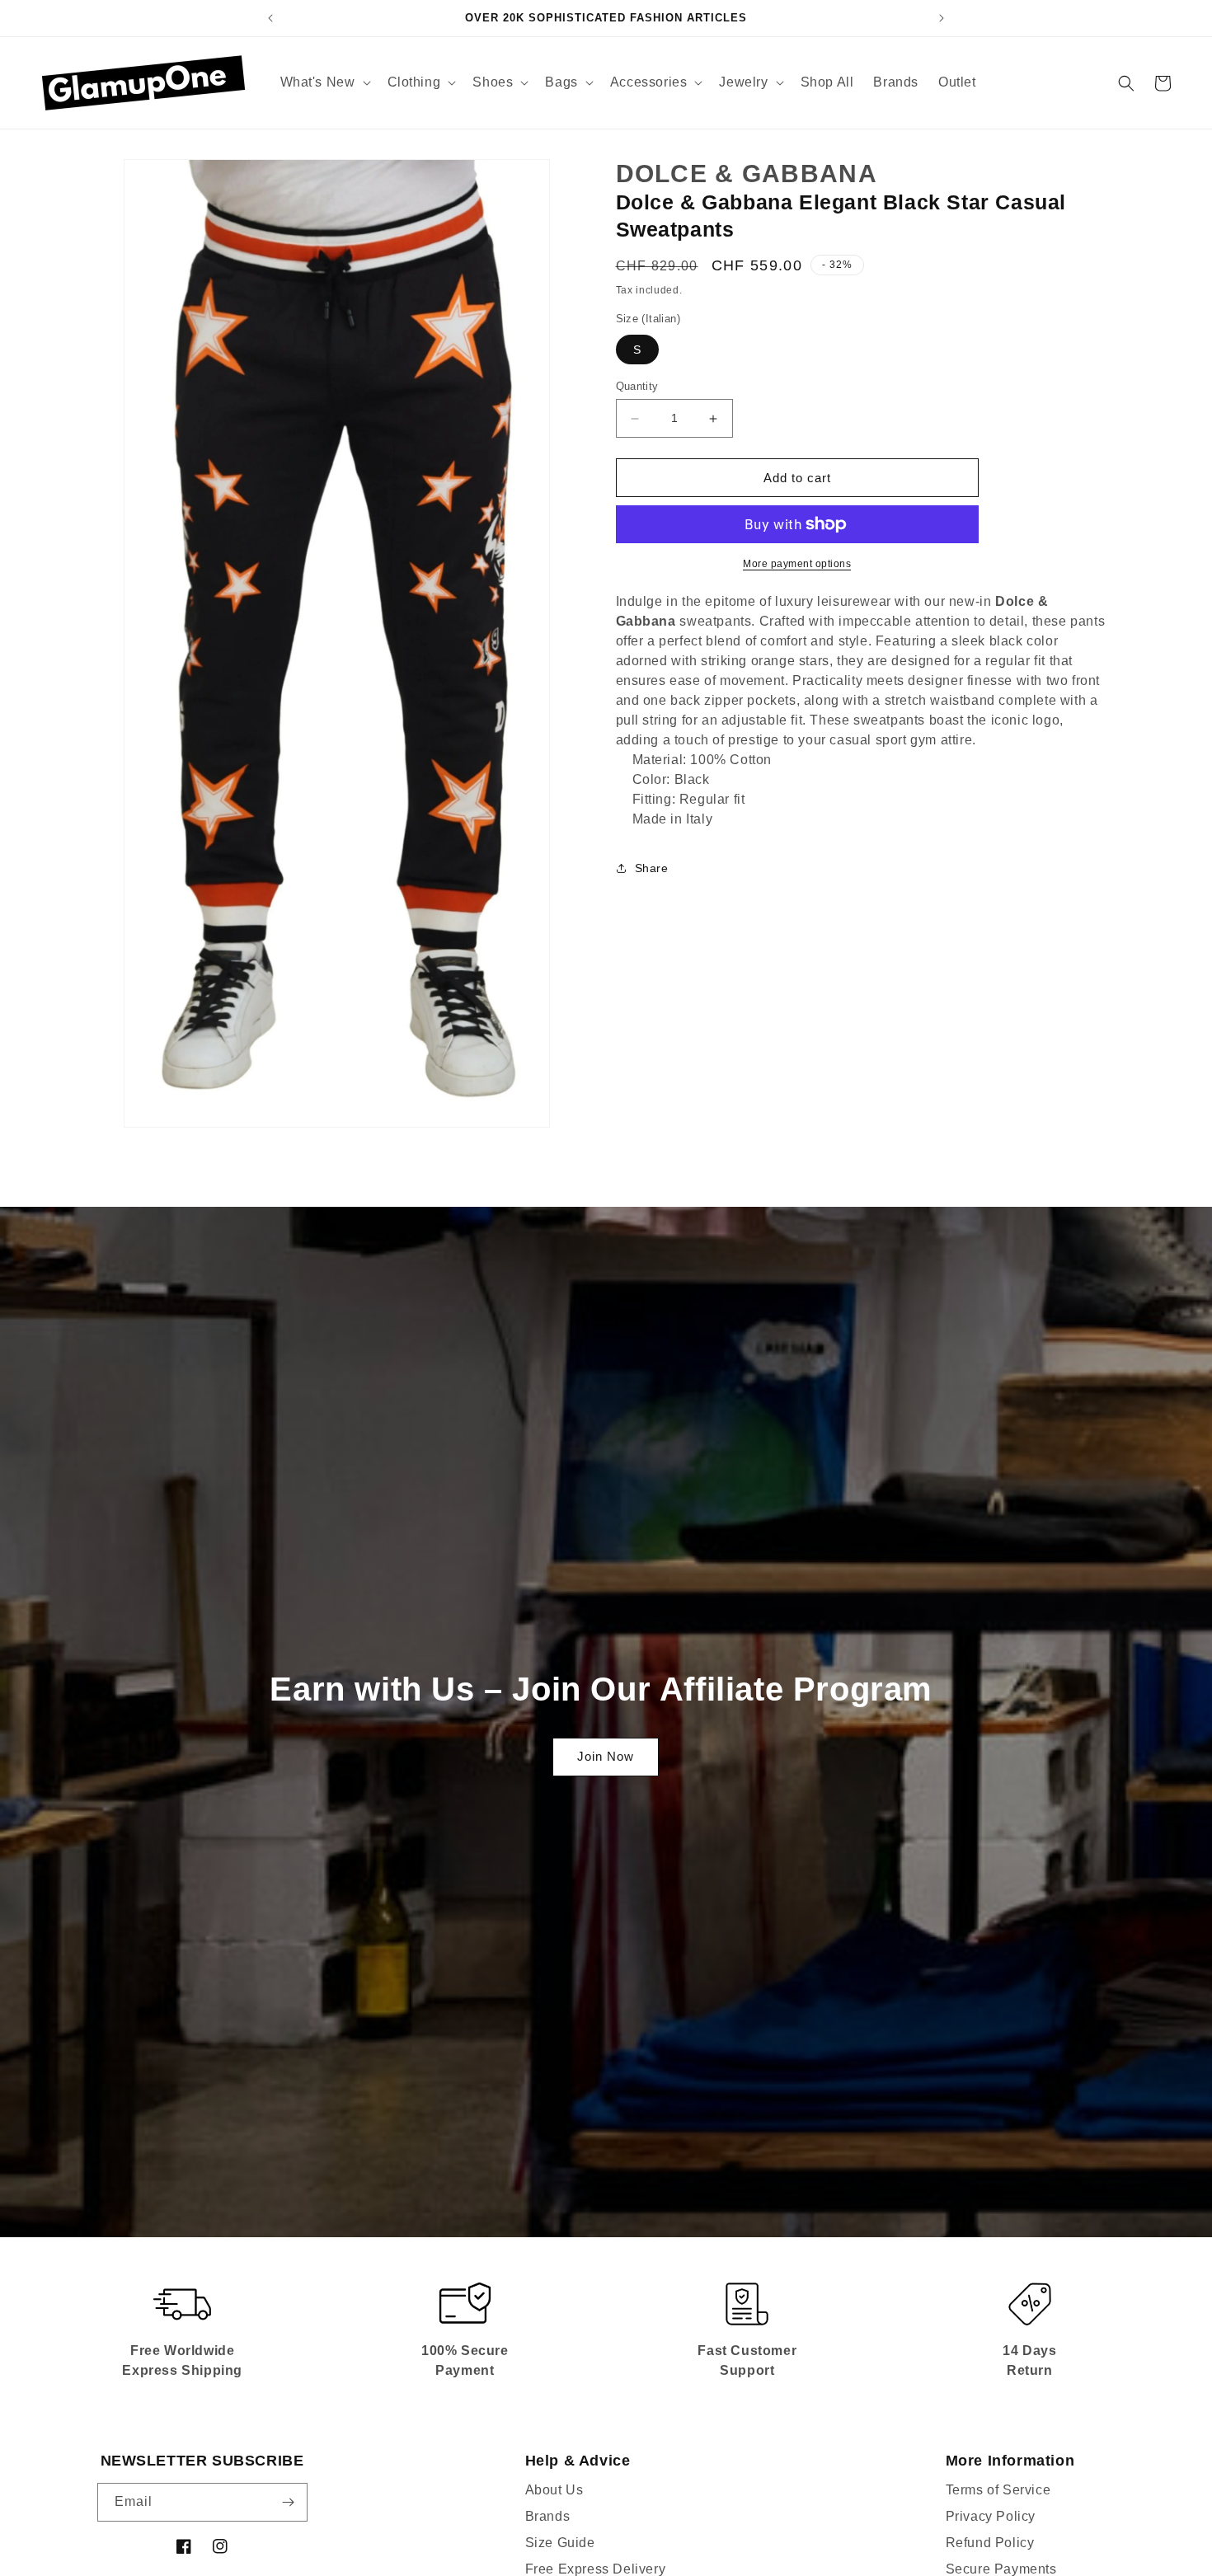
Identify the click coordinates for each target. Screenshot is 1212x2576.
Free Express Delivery (596, 2569)
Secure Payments (1001, 2569)
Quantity (637, 386)
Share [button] (652, 868)
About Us (554, 2490)
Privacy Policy (991, 2516)
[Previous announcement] (270, 18)
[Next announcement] (942, 18)
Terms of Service (998, 2490)
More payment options (797, 564)
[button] (324, 83)
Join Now (606, 1756)
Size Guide (560, 2543)
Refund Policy (990, 2543)
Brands (548, 2516)
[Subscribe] (289, 2502)
